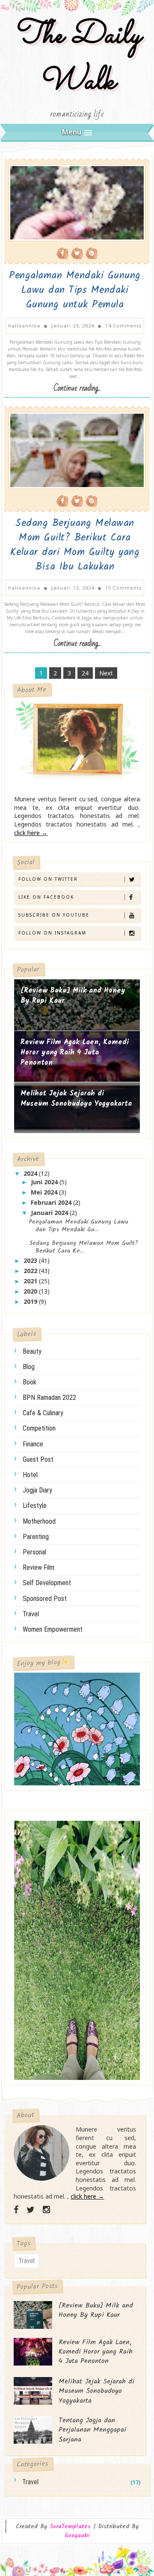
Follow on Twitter (48, 879)
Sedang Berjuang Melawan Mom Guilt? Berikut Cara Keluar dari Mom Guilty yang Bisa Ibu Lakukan (75, 545)
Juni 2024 (45, 1182)
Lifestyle (35, 1506)
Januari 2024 (50, 1213)
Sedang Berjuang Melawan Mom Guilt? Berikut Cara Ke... (84, 1247)
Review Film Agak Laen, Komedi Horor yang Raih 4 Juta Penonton (75, 1052)
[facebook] (16, 2210)
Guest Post (38, 1459)
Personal (34, 1552)
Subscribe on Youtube (54, 915)
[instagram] (46, 2210)
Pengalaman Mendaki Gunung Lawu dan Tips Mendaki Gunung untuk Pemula (75, 290)
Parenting (36, 1537)
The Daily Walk (77, 59)
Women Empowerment (53, 1629)
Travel (31, 1614)
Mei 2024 (45, 1192)
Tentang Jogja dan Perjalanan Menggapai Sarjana (92, 2430)
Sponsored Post (45, 1599)
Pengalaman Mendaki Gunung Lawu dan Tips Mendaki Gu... (79, 1226)
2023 (31, 1260)
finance (33, 1444)
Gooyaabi (77, 2535)
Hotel (30, 1475)
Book (30, 1382)
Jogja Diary (37, 1490)
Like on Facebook (46, 897)
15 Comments (124, 588)
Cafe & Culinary (43, 1413)
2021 (31, 1281)
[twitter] (31, 2210)
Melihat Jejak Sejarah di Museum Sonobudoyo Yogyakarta (76, 1099)
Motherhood (39, 1521)
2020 (31, 1291)
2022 (31, 1271)
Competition (39, 1428)
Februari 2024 (52, 1202)
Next (106, 673)
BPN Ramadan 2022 (49, 1398)
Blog (29, 1367)
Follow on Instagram (52, 933)
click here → (31, 833)
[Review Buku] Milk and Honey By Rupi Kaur (73, 996)
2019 (31, 1301)
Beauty (32, 1351)
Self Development (47, 1583)
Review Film (38, 1567)
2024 (31, 1173)
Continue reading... (77, 388)
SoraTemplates (70, 2527)
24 (85, 673)
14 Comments (124, 326)
